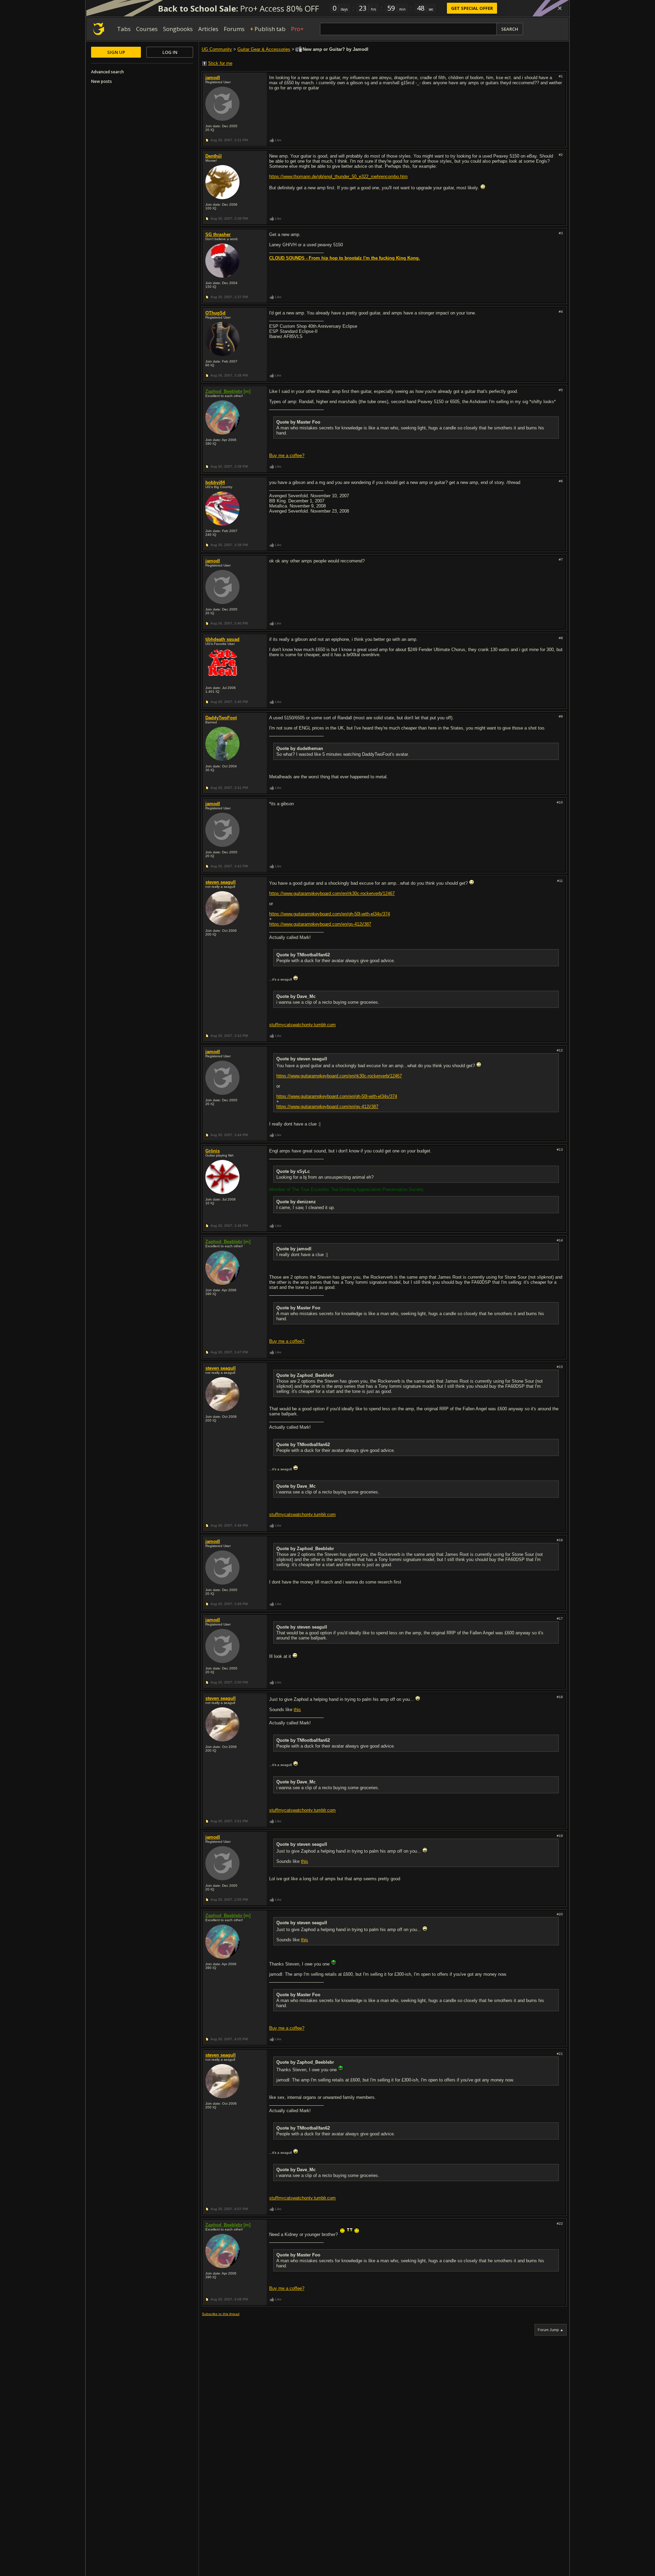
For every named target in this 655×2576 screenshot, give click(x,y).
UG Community (217, 49)
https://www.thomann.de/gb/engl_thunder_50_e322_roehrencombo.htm (338, 176)
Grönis (213, 1151)
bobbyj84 (215, 482)
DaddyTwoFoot (221, 718)
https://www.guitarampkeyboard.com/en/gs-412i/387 (320, 924)
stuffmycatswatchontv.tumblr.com (302, 1025)
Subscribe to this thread (221, 2314)
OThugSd (215, 313)
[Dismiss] (560, 8)
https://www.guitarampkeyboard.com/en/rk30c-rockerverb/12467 (332, 893)
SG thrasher (218, 234)
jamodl (213, 78)
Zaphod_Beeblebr (224, 391)
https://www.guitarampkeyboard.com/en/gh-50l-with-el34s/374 (330, 914)
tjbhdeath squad (222, 639)
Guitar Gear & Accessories (264, 49)
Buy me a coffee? (287, 455)
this (297, 1710)
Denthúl (214, 156)
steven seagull (221, 882)
